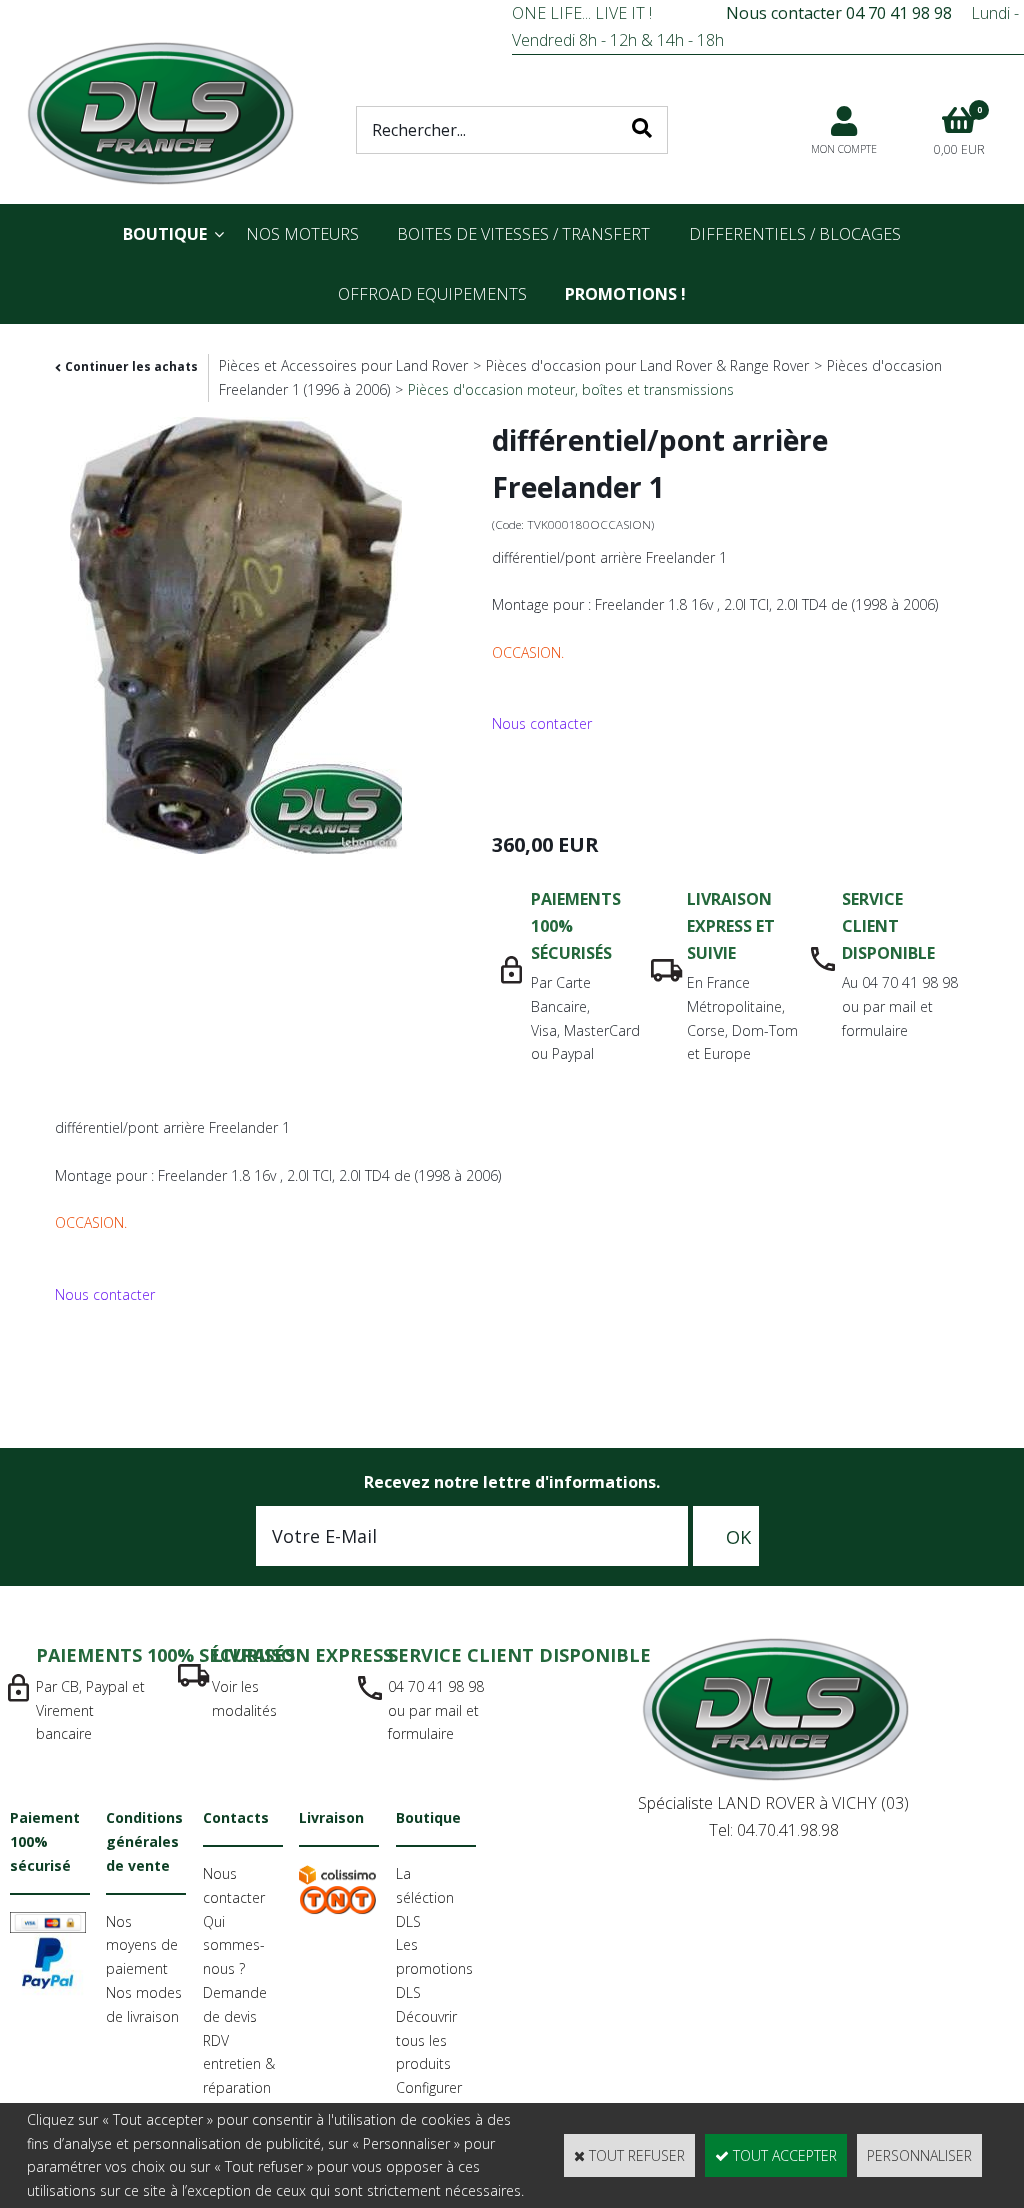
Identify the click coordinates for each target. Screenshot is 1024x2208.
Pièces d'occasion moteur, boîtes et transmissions (571, 389)
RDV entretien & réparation (239, 2064)
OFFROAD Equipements (432, 294)
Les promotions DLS (434, 1968)
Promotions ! (625, 294)
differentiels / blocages (795, 234)
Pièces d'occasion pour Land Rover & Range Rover (647, 365)
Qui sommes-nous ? (234, 1945)
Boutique (165, 234)
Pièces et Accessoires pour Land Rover (343, 365)
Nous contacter (542, 723)
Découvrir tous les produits (426, 2040)
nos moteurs (302, 234)
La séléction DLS (425, 1897)
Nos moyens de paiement (142, 1945)
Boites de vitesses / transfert (523, 234)
